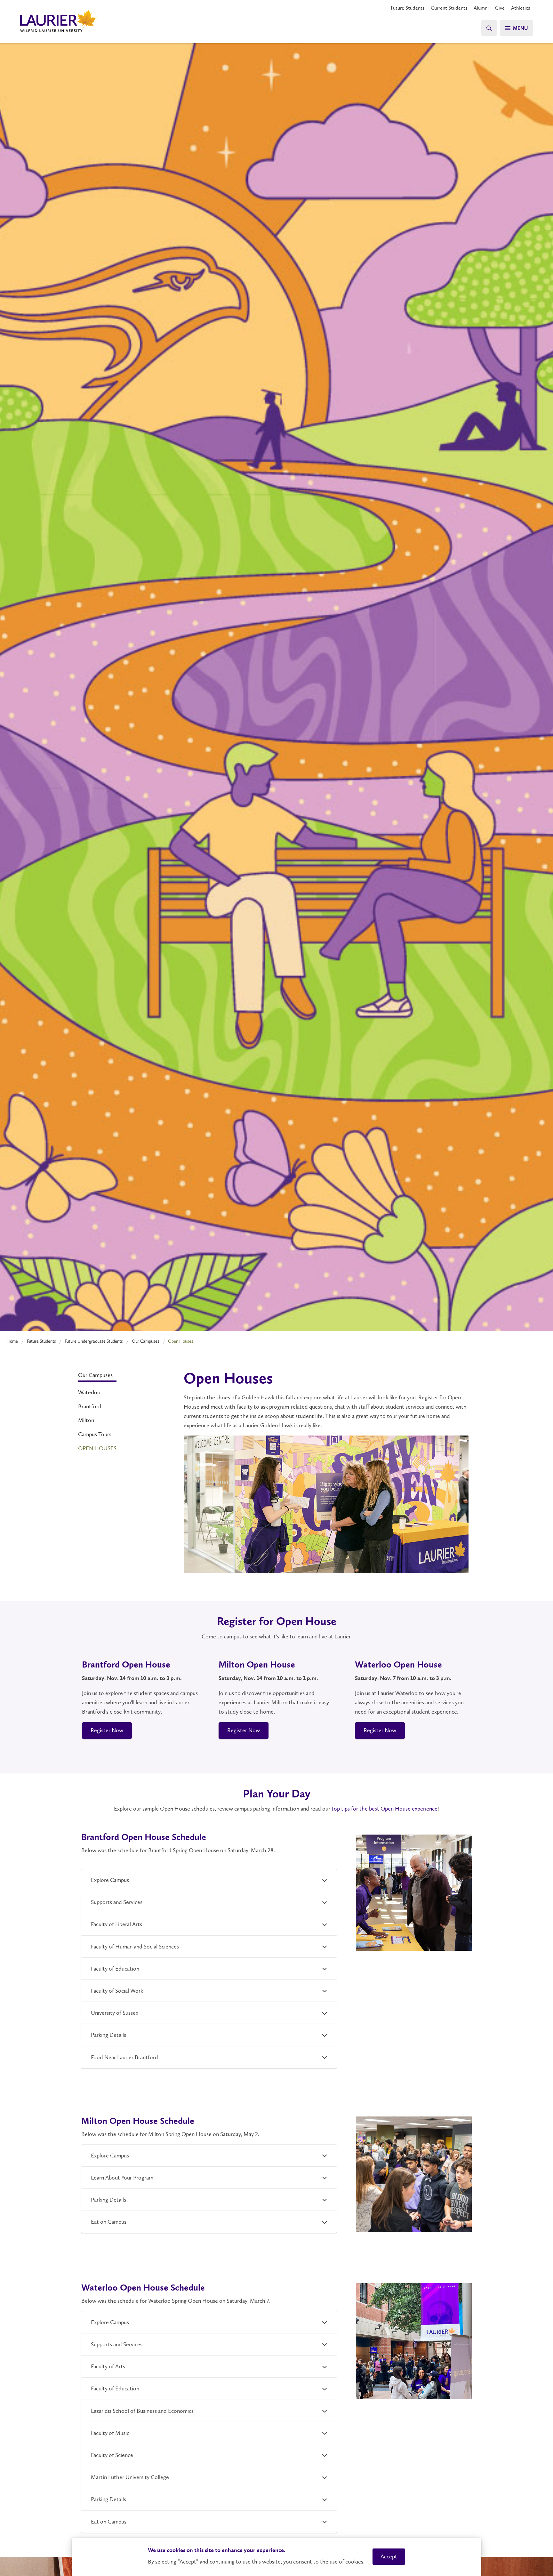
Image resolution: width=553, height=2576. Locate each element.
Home (12, 1341)
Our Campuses (146, 1341)
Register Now (107, 1730)
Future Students (408, 8)
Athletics (521, 8)
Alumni (481, 8)
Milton (86, 1420)
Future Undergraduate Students (94, 1341)
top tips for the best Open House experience (385, 1809)
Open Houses (97, 1448)
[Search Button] (489, 28)
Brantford (90, 1406)
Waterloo (89, 1392)
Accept (389, 2556)
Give (500, 8)
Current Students (449, 8)
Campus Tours (95, 1434)
